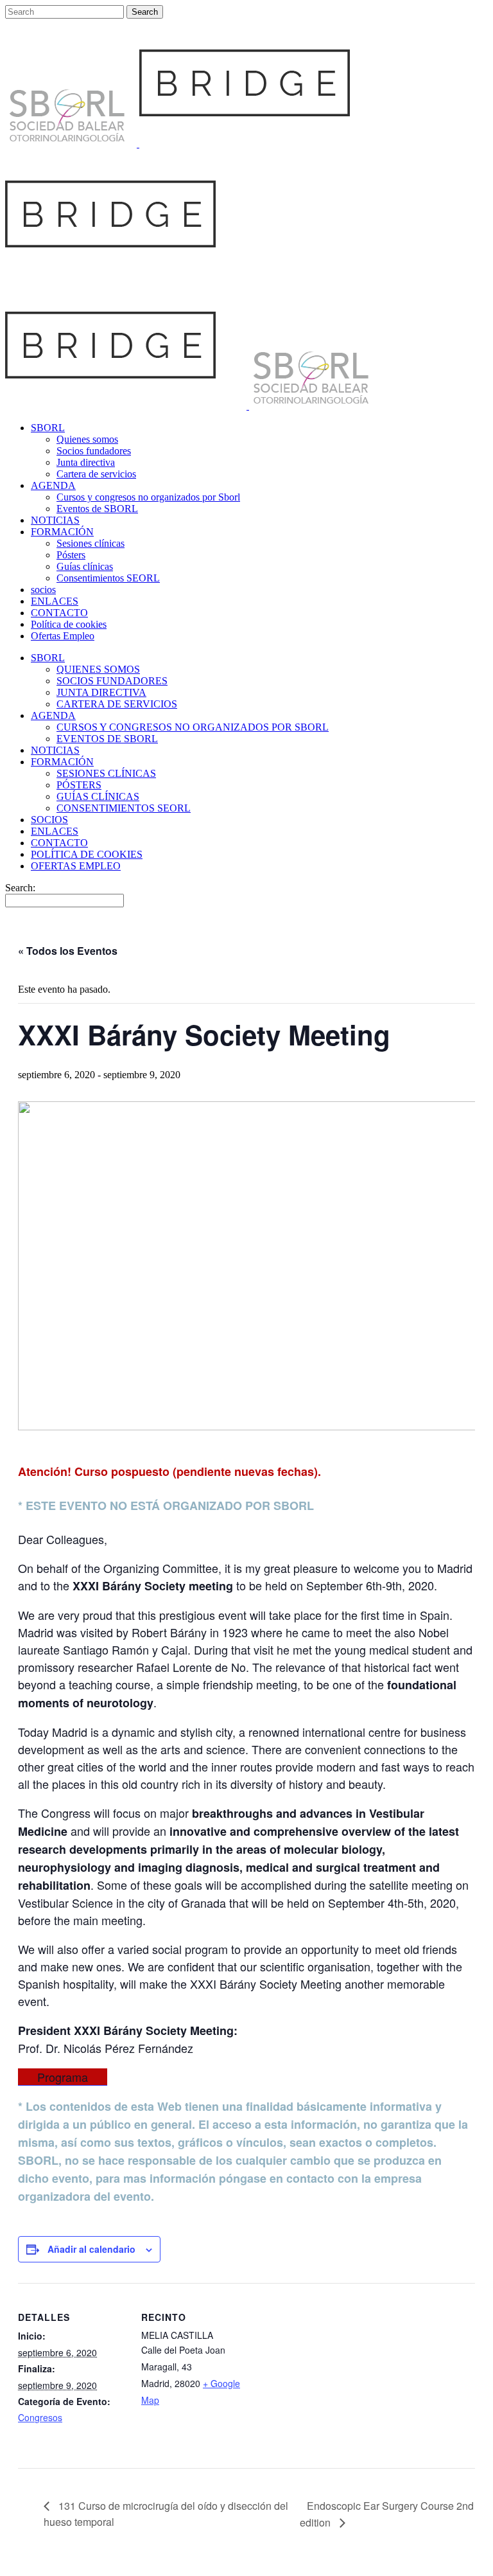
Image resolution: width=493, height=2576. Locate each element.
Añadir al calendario (91, 2249)
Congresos (40, 2417)
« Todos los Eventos (68, 951)
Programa (63, 2077)
